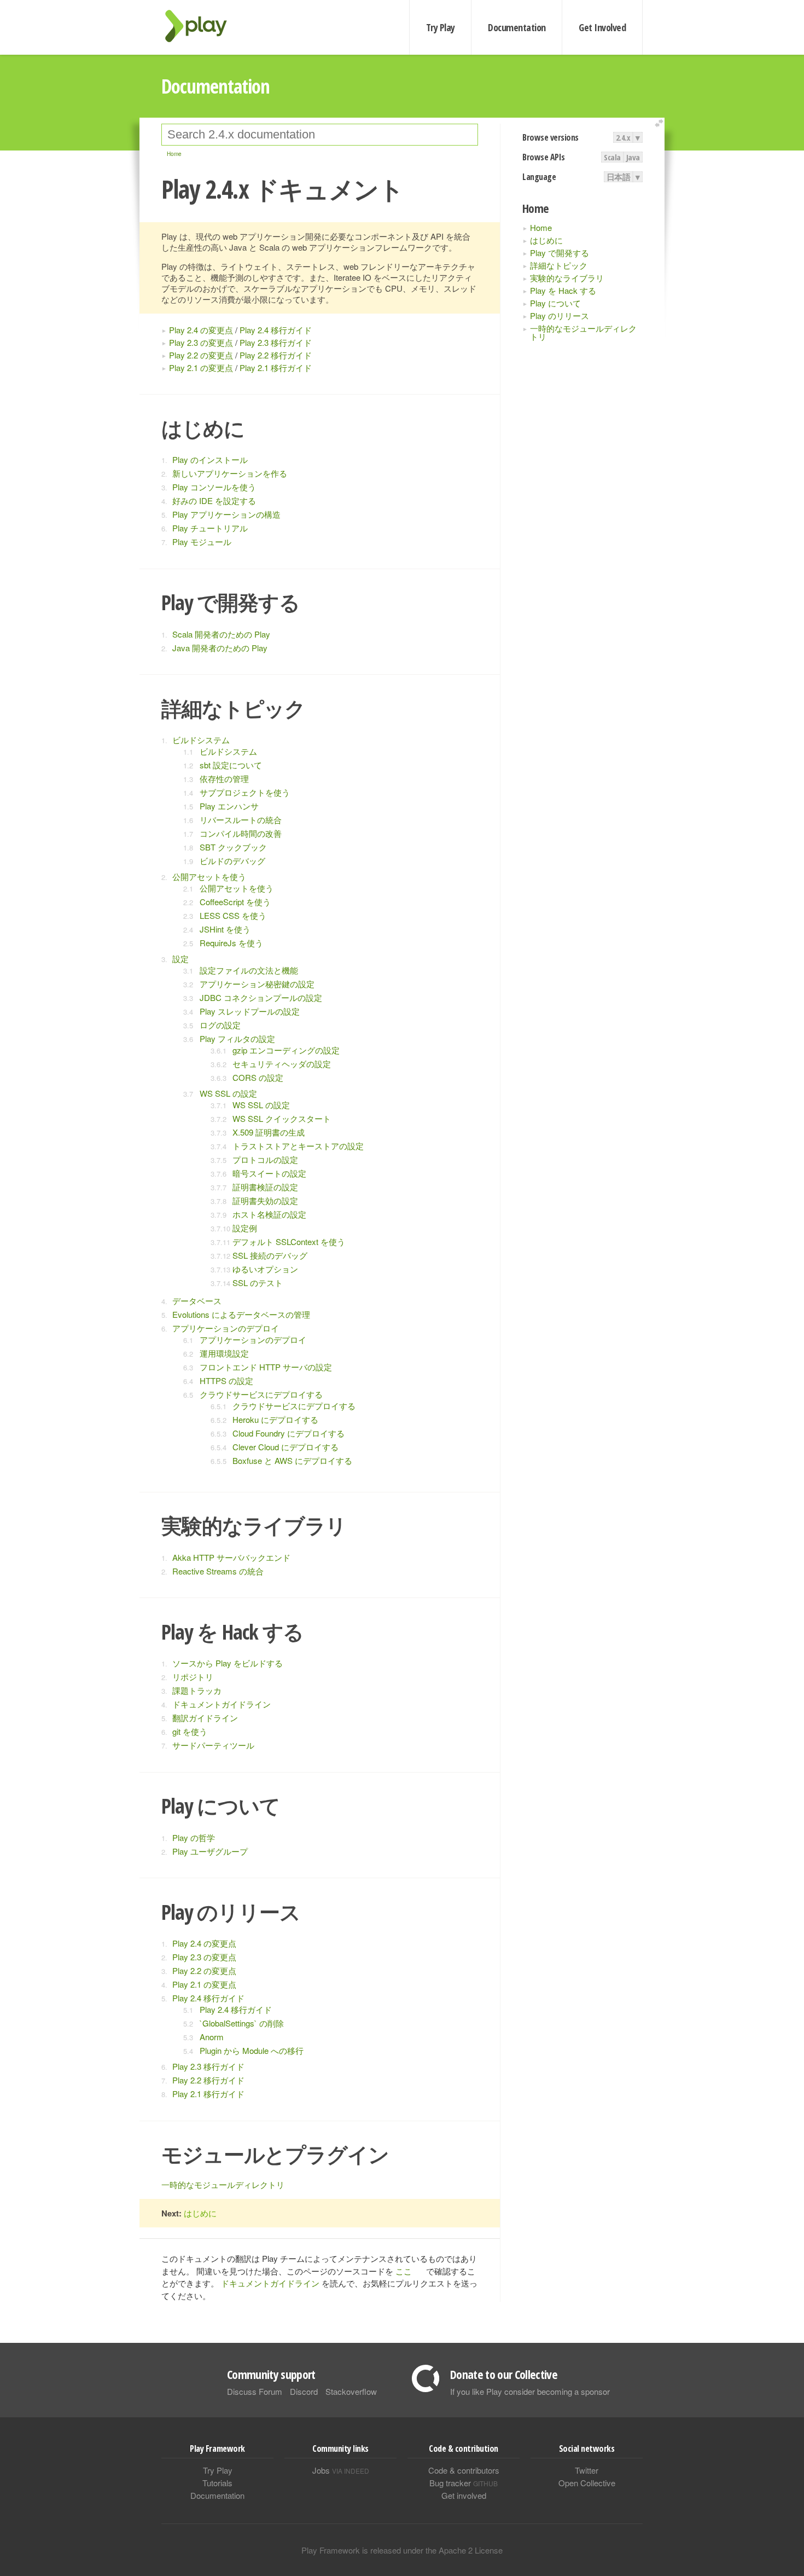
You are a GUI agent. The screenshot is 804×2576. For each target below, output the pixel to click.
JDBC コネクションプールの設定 (261, 997)
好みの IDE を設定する (214, 500)
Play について (555, 303)
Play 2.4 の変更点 (201, 330)
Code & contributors (464, 2470)
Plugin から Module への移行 (252, 2050)
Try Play (441, 27)
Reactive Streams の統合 (218, 1571)
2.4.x (623, 137)
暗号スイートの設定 (269, 1173)
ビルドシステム (201, 740)
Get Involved (602, 27)
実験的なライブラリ (567, 278)
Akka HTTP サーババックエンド (231, 1557)
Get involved (464, 2495)
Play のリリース (560, 316)
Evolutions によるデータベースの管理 (241, 1314)
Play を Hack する (563, 290)
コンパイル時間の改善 (241, 833)
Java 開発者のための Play (220, 648)
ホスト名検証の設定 (269, 1214)
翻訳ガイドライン (205, 1718)
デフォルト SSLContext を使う (289, 1241)
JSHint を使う (225, 929)
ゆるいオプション (265, 1269)
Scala (612, 157)
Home (541, 227)
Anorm (212, 2037)
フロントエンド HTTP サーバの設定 (266, 1367)
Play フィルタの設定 (237, 1038)
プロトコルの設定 (265, 1159)
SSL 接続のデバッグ (270, 1255)
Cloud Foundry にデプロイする (289, 1433)
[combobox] (320, 135)
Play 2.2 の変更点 (201, 355)
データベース (197, 1301)
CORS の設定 (258, 1077)
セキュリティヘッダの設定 (282, 1064)
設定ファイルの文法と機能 (249, 970)
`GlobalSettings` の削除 (242, 2023)
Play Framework (202, 26)
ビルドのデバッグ (232, 861)
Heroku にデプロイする (275, 1419)
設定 (180, 959)
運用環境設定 (224, 1353)
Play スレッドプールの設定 (250, 1011)
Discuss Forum (255, 2391)
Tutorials (217, 2483)
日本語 (619, 177)
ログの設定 (220, 1025)
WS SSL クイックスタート (282, 1118)
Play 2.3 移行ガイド (276, 342)
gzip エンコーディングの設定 (286, 1050)
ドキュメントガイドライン (222, 1704)
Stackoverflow (351, 2391)
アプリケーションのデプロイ (226, 1328)
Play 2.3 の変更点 (201, 342)
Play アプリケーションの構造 (226, 514)
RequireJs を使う (231, 943)
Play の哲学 (194, 1837)
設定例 (245, 1228)
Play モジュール (202, 542)
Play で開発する (560, 253)
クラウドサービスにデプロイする (261, 1394)
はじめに (546, 240)
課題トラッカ (197, 1690)
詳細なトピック (559, 265)
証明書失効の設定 (265, 1200)
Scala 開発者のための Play (221, 634)
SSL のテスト (258, 1283)
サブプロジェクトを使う (245, 792)
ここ (404, 2271)
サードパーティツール (213, 1745)
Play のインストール (210, 459)
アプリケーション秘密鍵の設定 (257, 984)
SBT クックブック (233, 847)
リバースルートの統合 (241, 820)
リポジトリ (193, 1677)
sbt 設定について (231, 765)
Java (633, 157)
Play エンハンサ (229, 806)
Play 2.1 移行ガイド (276, 367)
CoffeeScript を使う (235, 902)
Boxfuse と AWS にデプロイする (292, 1460)
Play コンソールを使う (214, 487)
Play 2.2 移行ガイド (276, 355)
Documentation (517, 27)
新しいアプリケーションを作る (230, 473)
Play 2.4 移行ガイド (276, 330)
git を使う (190, 1731)
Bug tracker (464, 2483)
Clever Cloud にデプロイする (286, 1447)
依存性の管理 (224, 778)
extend (661, 123)
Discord (304, 2391)
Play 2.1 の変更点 (201, 367)
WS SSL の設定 (228, 1093)
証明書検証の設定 (265, 1187)
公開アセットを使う (209, 876)
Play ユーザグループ (210, 1851)
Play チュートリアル (210, 528)
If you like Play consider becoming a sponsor (530, 2391)
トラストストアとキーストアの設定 (298, 1146)
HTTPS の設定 (226, 1380)
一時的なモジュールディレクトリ (583, 332)
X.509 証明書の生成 (269, 1132)
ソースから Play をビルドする (228, 1663)
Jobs (341, 2470)
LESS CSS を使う (233, 915)
